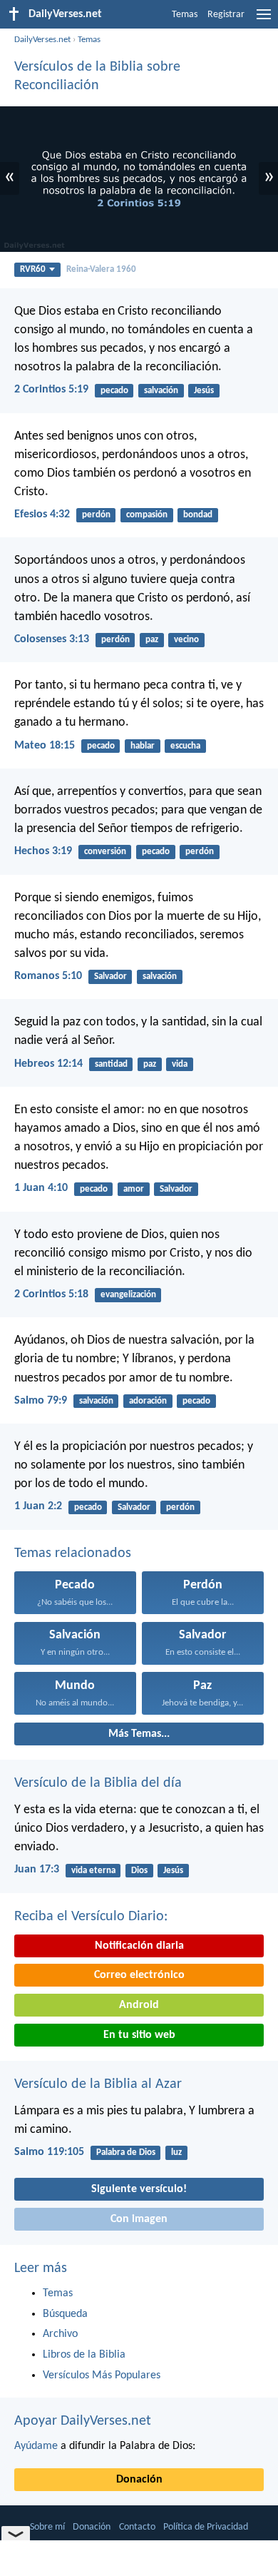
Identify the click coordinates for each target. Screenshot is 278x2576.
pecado (114, 391)
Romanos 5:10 (48, 976)
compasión (147, 515)
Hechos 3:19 (43, 851)
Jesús (204, 391)
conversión (105, 852)
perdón (96, 515)
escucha (185, 746)
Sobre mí (47, 2527)
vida (180, 1064)
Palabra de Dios (126, 2152)
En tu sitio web (139, 2035)
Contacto (137, 2527)
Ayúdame (36, 2446)
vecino (186, 640)
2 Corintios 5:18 (51, 1294)
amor (134, 1189)
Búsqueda (65, 2314)
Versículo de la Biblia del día (98, 1783)
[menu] (264, 20)
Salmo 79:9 (41, 1401)
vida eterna (93, 1871)
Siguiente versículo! (139, 2189)
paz (152, 640)
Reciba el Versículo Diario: (91, 1917)
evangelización (128, 1295)
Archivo (60, 2334)
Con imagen (139, 2219)
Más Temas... (139, 1734)
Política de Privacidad (206, 2527)
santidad (111, 1064)
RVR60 (33, 269)
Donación (139, 2480)
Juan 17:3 (37, 1870)
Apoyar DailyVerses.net (83, 2421)
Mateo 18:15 (45, 746)
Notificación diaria (139, 1946)
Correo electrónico (139, 1975)
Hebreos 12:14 (48, 1064)
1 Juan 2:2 (38, 1506)
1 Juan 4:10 (41, 1188)
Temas (185, 15)
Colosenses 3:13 (52, 639)
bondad (198, 515)
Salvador (110, 977)
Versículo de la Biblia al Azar (98, 2084)
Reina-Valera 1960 (101, 269)
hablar (143, 746)
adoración (148, 1401)
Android (139, 2005)
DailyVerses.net (42, 40)
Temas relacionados (73, 1553)
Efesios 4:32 (42, 514)
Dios (139, 1871)
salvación (161, 391)
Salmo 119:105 (49, 2152)
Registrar (226, 15)
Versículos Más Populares (102, 2375)
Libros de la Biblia (84, 2355)
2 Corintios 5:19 (51, 390)
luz (176, 2152)
